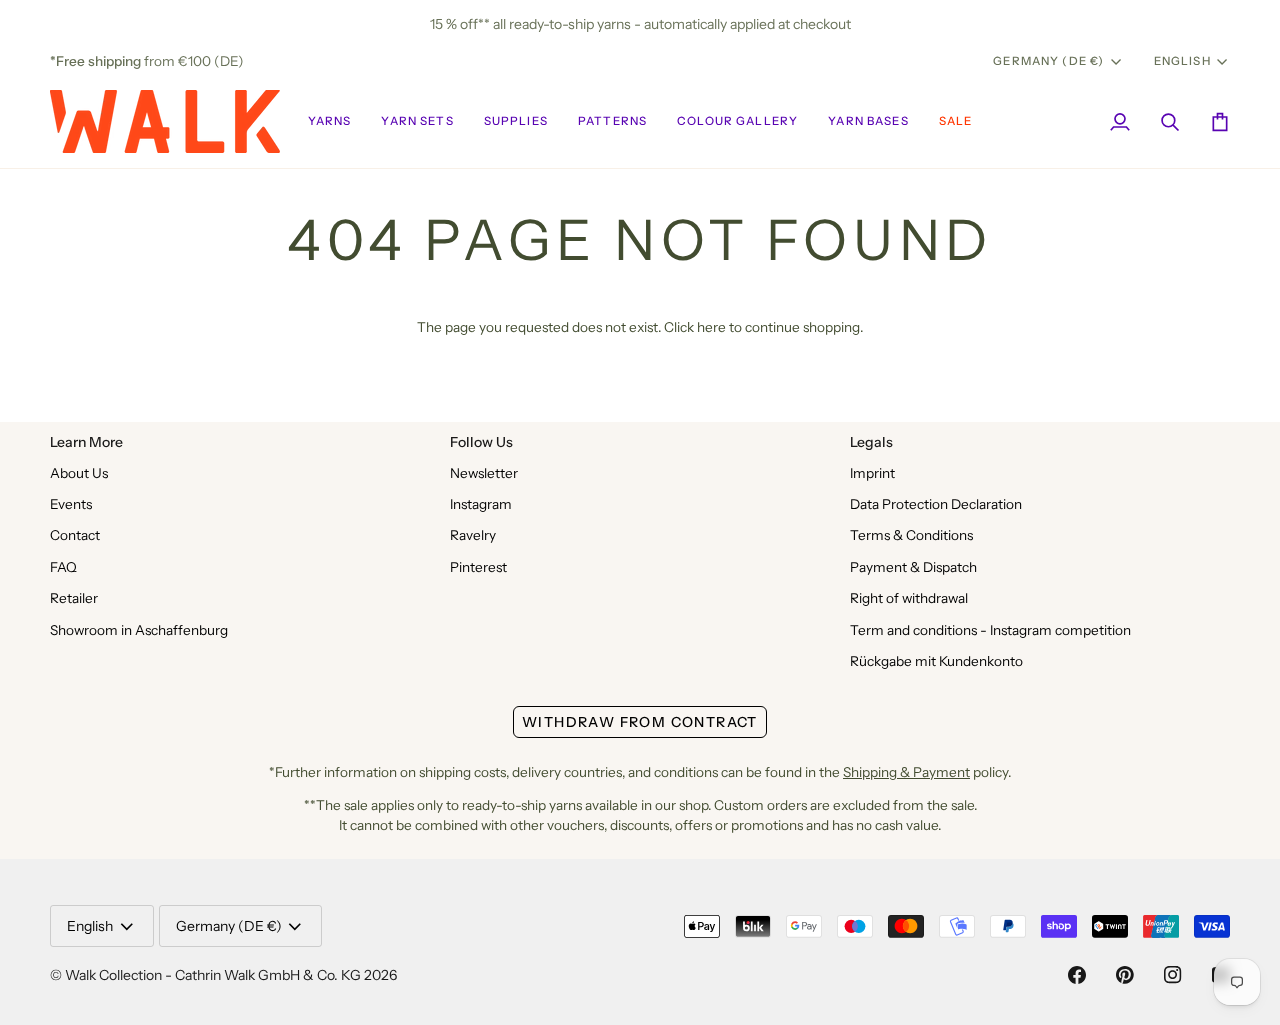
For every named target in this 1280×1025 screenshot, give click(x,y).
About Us (79, 473)
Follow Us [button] (481, 442)
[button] (330, 121)
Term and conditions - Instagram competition (990, 630)
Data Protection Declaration (936, 504)
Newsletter (484, 473)
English (1182, 61)
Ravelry (473, 535)
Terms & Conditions (911, 535)
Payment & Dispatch (913, 567)
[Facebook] (1077, 975)
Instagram (481, 504)
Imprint (872, 473)
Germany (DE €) (1048, 61)
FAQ (63, 567)
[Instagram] (1173, 975)
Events (71, 504)
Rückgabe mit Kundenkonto (936, 661)
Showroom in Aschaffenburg (139, 630)
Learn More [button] (86, 442)
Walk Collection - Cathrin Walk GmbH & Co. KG (213, 975)
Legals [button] (871, 442)
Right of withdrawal (909, 598)
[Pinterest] (1125, 975)
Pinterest (478, 567)
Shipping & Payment (906, 772)
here (711, 327)
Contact (75, 535)
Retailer (74, 598)
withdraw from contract (640, 722)
